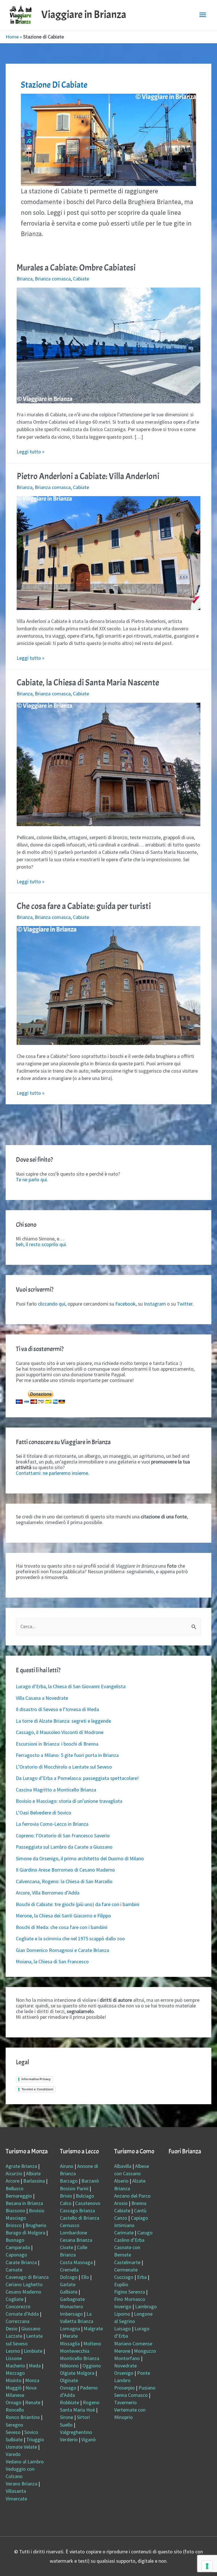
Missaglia (70, 2344)
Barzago (69, 2181)
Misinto (14, 2380)
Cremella (69, 2270)
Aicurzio (14, 2173)
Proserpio (124, 2388)
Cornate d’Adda (22, 2314)
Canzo (121, 2218)
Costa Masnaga (76, 2262)
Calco (66, 2203)
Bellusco (15, 2188)
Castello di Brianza (80, 2218)
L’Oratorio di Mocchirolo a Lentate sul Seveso (64, 1767)
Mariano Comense (133, 2344)
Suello (66, 2425)
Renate (33, 2402)
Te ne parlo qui (31, 1179)
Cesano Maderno (23, 2292)
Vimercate (16, 2499)
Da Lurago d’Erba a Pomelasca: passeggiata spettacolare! (77, 1778)
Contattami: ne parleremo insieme (52, 1473)
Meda (35, 2366)
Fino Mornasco (130, 2299)
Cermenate (126, 2270)
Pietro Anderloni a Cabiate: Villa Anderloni (88, 476)
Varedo (13, 2454)
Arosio (121, 2203)
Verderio (69, 2439)
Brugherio (36, 2225)
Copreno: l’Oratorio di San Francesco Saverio (63, 1835)
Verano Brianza (21, 2484)
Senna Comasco (131, 2395)
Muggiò (14, 2388)
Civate (67, 2247)
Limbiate (33, 2351)
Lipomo (122, 2314)
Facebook (125, 1304)
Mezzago (15, 2373)
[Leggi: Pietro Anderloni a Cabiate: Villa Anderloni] (109, 552)
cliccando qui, (52, 1304)
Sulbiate (14, 2439)
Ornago (14, 2402)
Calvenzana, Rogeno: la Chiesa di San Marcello (64, 1881)
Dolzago (69, 2277)
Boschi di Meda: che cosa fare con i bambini (62, 1927)
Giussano (31, 2329)
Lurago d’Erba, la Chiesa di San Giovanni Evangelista (71, 1686)
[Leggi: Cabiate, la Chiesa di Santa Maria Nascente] (109, 764)
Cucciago (124, 2277)
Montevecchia (75, 2351)
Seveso (13, 2432)
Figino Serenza (130, 2292)
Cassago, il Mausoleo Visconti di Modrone (60, 1732)
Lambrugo (146, 2306)
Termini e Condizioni (37, 2089)
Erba (142, 2277)
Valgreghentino (76, 2432)
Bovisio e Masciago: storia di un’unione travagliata (69, 1801)
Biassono (15, 2210)
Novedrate (125, 2366)
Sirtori (83, 2417)
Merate (70, 2336)
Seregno (14, 2425)
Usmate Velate (21, 2447)
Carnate (14, 2270)
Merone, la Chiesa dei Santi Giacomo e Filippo (63, 1916)
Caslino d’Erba (129, 2240)
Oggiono (92, 2366)
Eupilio (121, 2284)
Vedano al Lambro (25, 2462)
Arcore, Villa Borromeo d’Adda (48, 1893)
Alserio (121, 2181)
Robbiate (70, 2402)
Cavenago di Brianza (27, 2277)
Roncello (15, 2410)
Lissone (14, 2358)
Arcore (13, 2181)
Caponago (16, 2255)
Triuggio (35, 2439)
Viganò (89, 2439)
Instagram (155, 1304)
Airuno (67, 2166)
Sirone (67, 2417)
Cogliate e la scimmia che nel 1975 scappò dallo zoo (70, 1939)
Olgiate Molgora (77, 2373)
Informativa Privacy (36, 2079)
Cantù (140, 2210)
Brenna (139, 2203)
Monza (32, 2380)
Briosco (14, 2225)
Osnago (68, 2388)
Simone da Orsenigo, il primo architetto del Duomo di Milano (80, 1858)
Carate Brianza (21, 2262)
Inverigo (123, 2306)
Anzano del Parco (132, 2196)
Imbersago (71, 2314)
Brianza (25, 279)
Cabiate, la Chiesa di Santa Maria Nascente (88, 683)
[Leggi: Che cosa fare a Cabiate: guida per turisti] (109, 985)
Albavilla (123, 2166)
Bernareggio (19, 2196)
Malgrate (93, 2329)
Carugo (145, 2233)
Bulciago (85, 2196)
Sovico (31, 2432)
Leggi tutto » (31, 452)
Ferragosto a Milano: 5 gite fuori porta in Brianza (67, 1755)
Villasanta (16, 2491)
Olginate (69, 2380)
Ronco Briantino (23, 2417)
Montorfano (127, 2358)
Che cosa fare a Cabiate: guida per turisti (84, 906)
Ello (85, 2277)
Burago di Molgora (25, 2233)
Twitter (185, 1304)
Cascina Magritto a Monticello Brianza (56, 1790)
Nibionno (69, 2366)
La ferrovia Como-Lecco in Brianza (52, 1824)
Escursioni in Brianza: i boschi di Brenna (57, 1744)
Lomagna (70, 2329)
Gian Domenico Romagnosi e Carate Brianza (62, 1950)
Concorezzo (18, 2306)
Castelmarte (127, 2262)
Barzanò (90, 2181)
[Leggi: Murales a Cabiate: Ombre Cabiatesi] (109, 345)
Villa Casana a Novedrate (42, 1698)
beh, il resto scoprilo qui (41, 1244)
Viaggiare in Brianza (84, 15)
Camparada (18, 2247)
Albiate (33, 2173)
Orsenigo (124, 2373)
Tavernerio (125, 2402)
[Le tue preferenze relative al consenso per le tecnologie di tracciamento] (207, 2566)
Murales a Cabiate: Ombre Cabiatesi (76, 268)
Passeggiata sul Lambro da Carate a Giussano (64, 1847)
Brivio (66, 2196)
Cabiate (81, 279)
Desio (12, 2329)
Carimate (124, 2233)
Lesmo (13, 2351)
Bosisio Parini (74, 2188)
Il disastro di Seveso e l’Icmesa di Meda (57, 1709)
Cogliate (15, 2299)
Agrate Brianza (21, 2166)
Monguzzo (145, 2351)
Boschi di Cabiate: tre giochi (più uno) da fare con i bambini (78, 1904)
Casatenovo (88, 2203)
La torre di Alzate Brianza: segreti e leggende (63, 1721)
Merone (122, 2351)
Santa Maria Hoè (77, 2410)
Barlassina (34, 2181)
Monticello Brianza (80, 2358)
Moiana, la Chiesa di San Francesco (52, 1961)
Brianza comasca (53, 279)
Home (12, 37)
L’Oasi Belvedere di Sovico (44, 1813)
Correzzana (18, 2321)
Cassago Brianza (77, 2210)
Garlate (68, 2284)
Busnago (15, 2240)
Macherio (15, 2366)
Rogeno (91, 2402)
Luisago (122, 2329)
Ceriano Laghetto (24, 2284)
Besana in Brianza (24, 2203)
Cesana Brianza (76, 2240)
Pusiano (147, 2388)
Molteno (92, 2344)
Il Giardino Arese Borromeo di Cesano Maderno (65, 1870)
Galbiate (69, 2292)
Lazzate (14, 2336)
